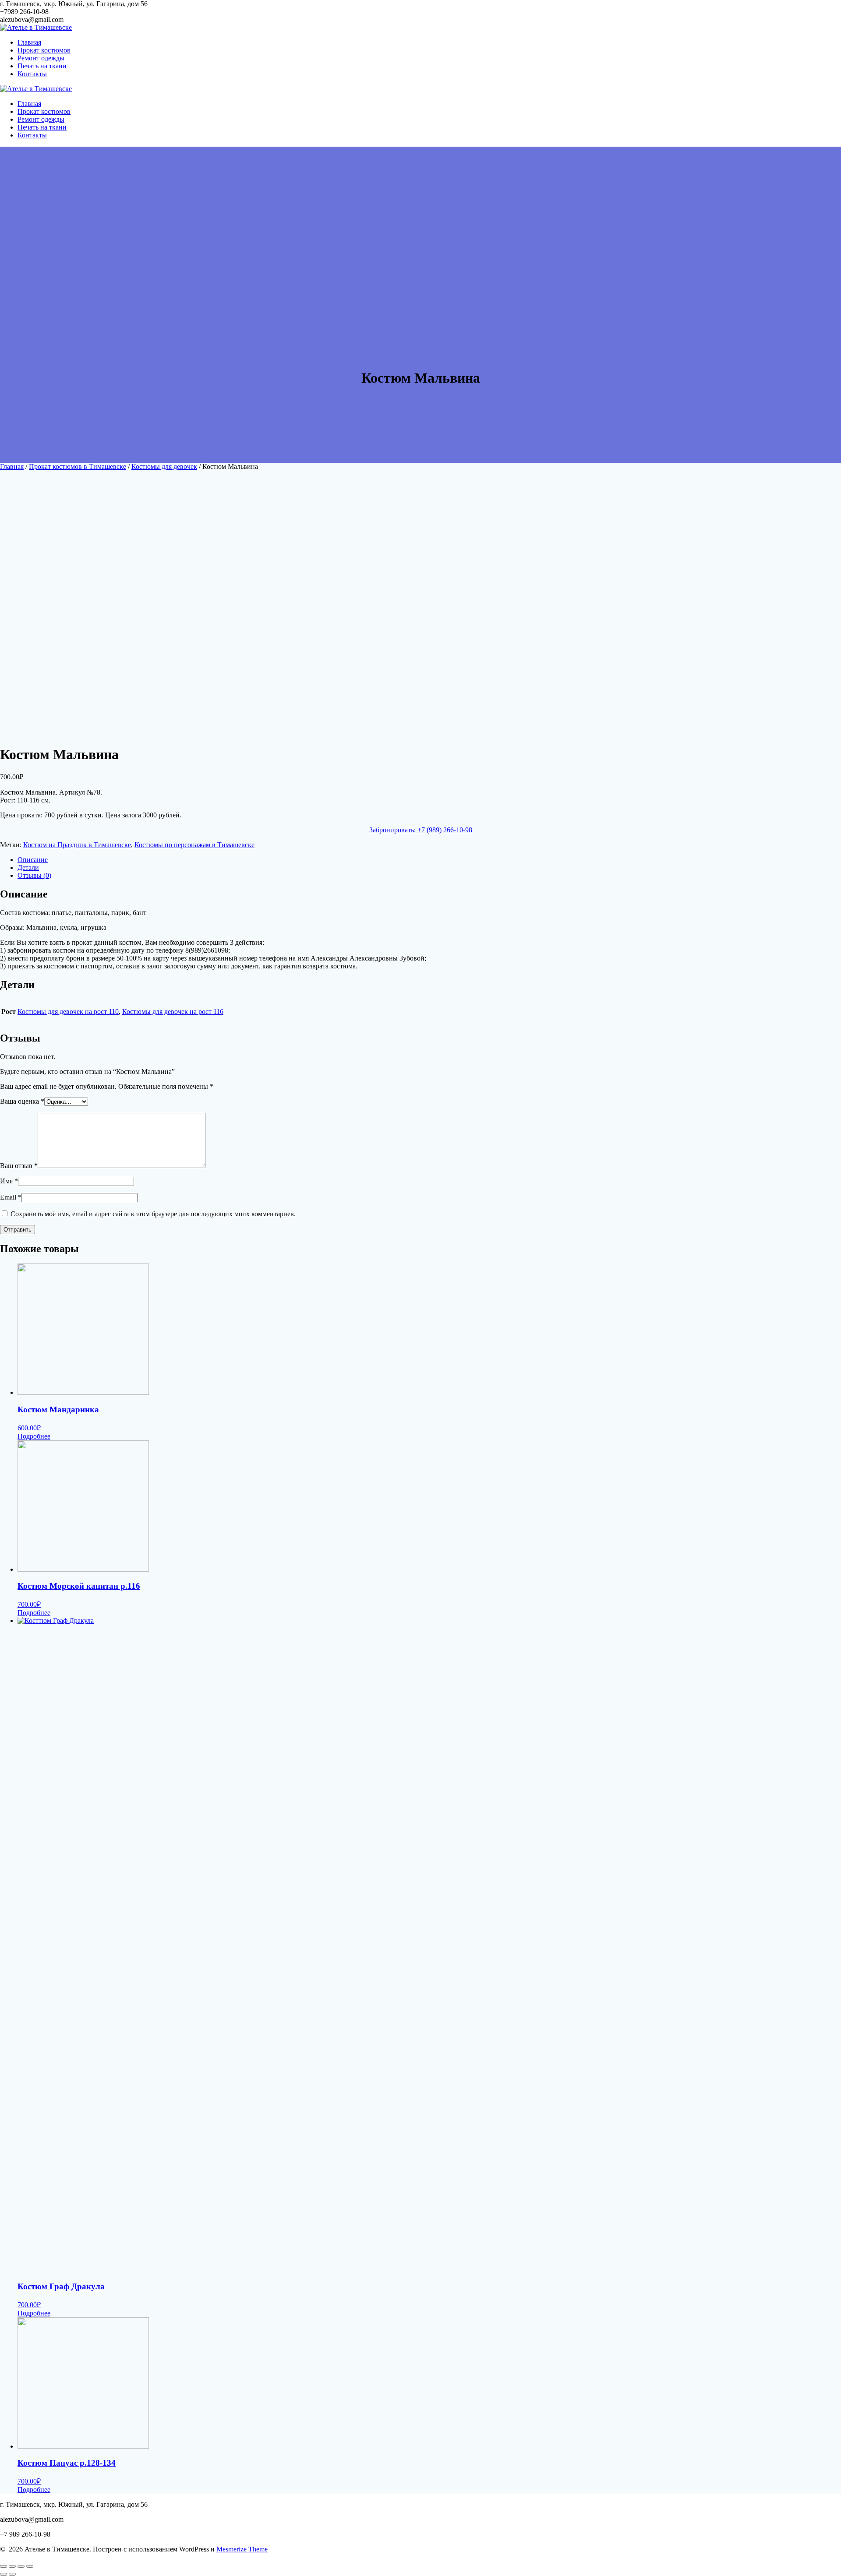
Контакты (32, 74)
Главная (29, 42)
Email (11, 1197)
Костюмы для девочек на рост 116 (173, 1012)
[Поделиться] (12, 2566)
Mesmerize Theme (242, 2549)
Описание (33, 860)
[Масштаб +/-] (30, 2566)
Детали (28, 867)
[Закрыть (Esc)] (4, 2566)
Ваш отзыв (19, 1166)
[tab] (429, 860)
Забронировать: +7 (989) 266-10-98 (421, 830)
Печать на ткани (42, 66)
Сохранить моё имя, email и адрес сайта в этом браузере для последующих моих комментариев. (153, 1214)
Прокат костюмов (44, 50)
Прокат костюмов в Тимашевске (78, 466)
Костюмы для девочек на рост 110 (68, 1012)
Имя (9, 1181)
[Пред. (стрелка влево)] (4, 2574)
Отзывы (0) (34, 875)
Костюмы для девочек (164, 466)
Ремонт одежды (41, 58)
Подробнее (34, 1436)
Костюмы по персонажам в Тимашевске (194, 845)
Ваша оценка (22, 1101)
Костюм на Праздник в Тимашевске (77, 845)
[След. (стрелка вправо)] (12, 2574)
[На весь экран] (21, 2566)
